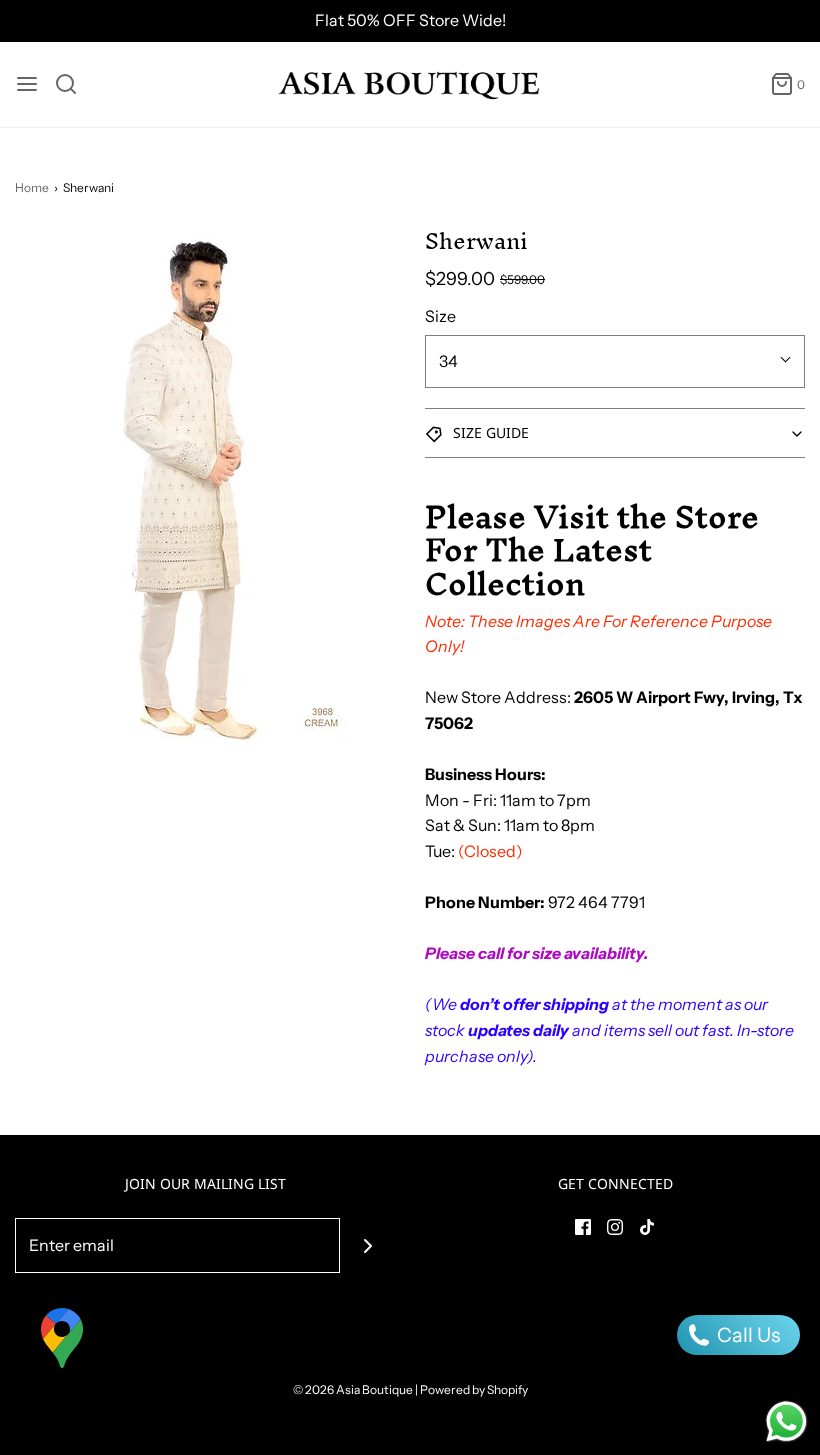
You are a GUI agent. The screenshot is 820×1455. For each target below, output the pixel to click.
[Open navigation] (27, 84)
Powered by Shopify (474, 1389)
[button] (615, 433)
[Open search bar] (73, 84)
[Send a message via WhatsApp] (786, 1421)
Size (440, 316)
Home (32, 187)
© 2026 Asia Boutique (353, 1389)
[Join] (367, 1245)
